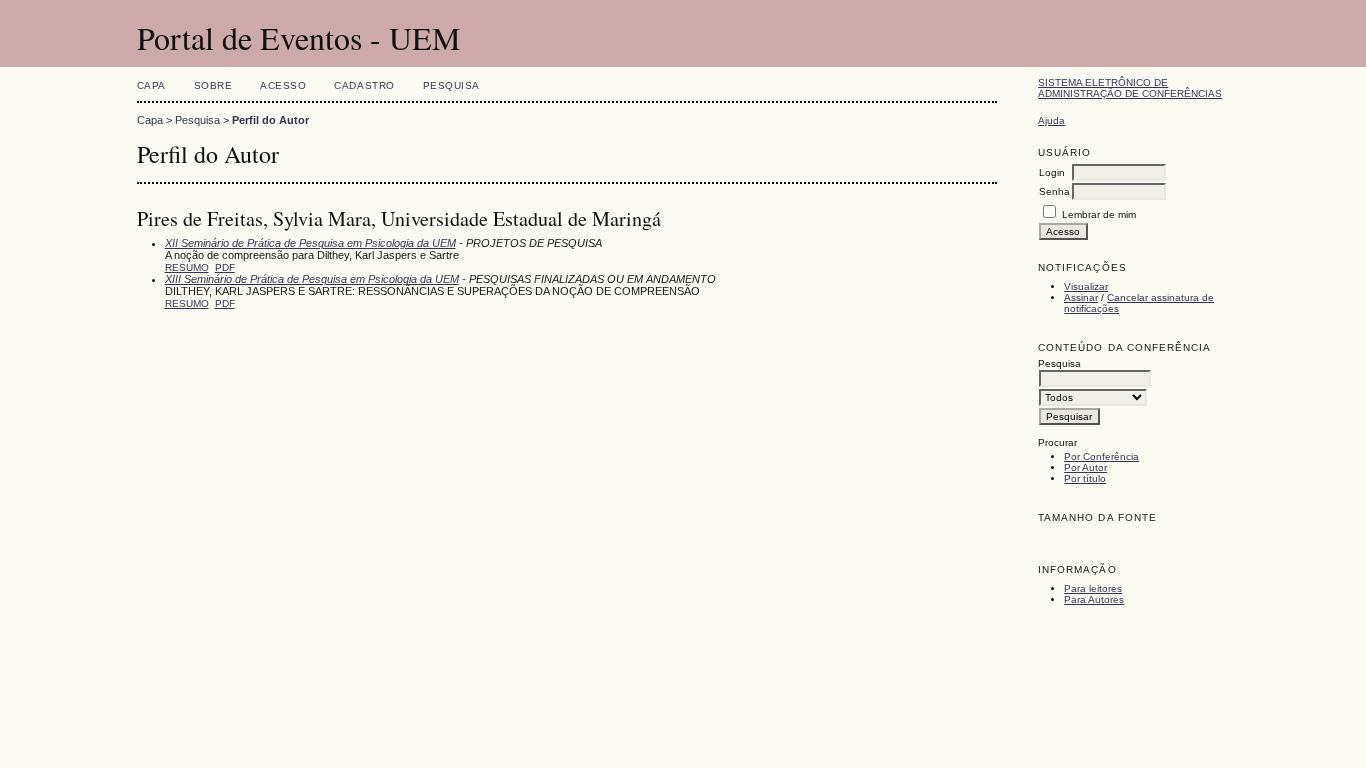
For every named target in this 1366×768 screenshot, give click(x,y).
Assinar (1081, 297)
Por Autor (1085, 467)
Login (1052, 172)
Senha (1054, 191)
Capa (151, 85)
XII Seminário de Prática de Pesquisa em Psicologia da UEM (310, 243)
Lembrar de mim (1099, 214)
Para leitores (1093, 588)
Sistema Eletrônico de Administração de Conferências (1130, 88)
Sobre (213, 85)
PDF (225, 267)
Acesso (283, 85)
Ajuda (1051, 120)
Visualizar (1086, 286)
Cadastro (364, 85)
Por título (1085, 478)
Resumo (187, 267)
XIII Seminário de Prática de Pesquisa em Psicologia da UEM (312, 279)
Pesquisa (451, 85)
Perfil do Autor (270, 120)
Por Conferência (1101, 456)
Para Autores (1094, 599)
